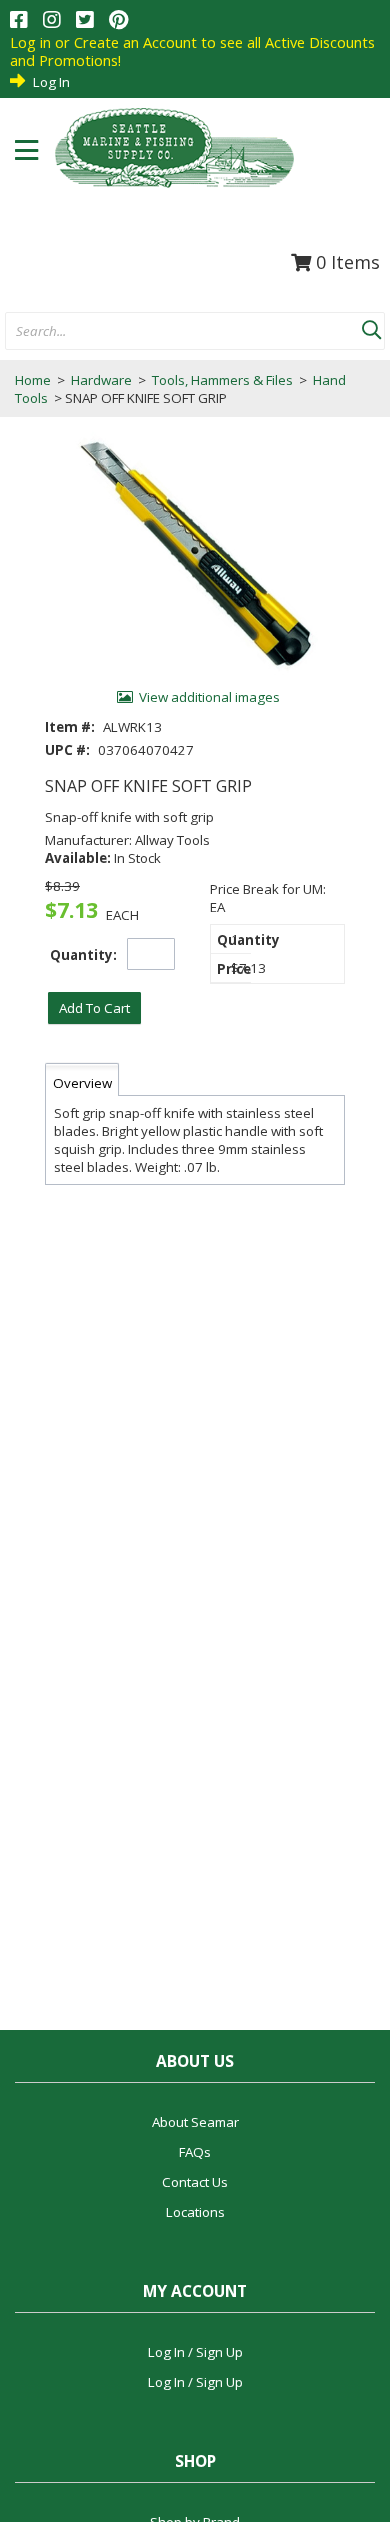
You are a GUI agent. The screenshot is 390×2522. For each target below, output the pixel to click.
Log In (51, 82)
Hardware (101, 380)
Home (33, 380)
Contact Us (195, 2182)
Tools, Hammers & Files (222, 380)
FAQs (195, 2152)
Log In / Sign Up (195, 2352)
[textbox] (173, 332)
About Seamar (195, 2122)
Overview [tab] (82, 1083)
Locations (195, 2212)
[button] (371, 326)
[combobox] (183, 332)
